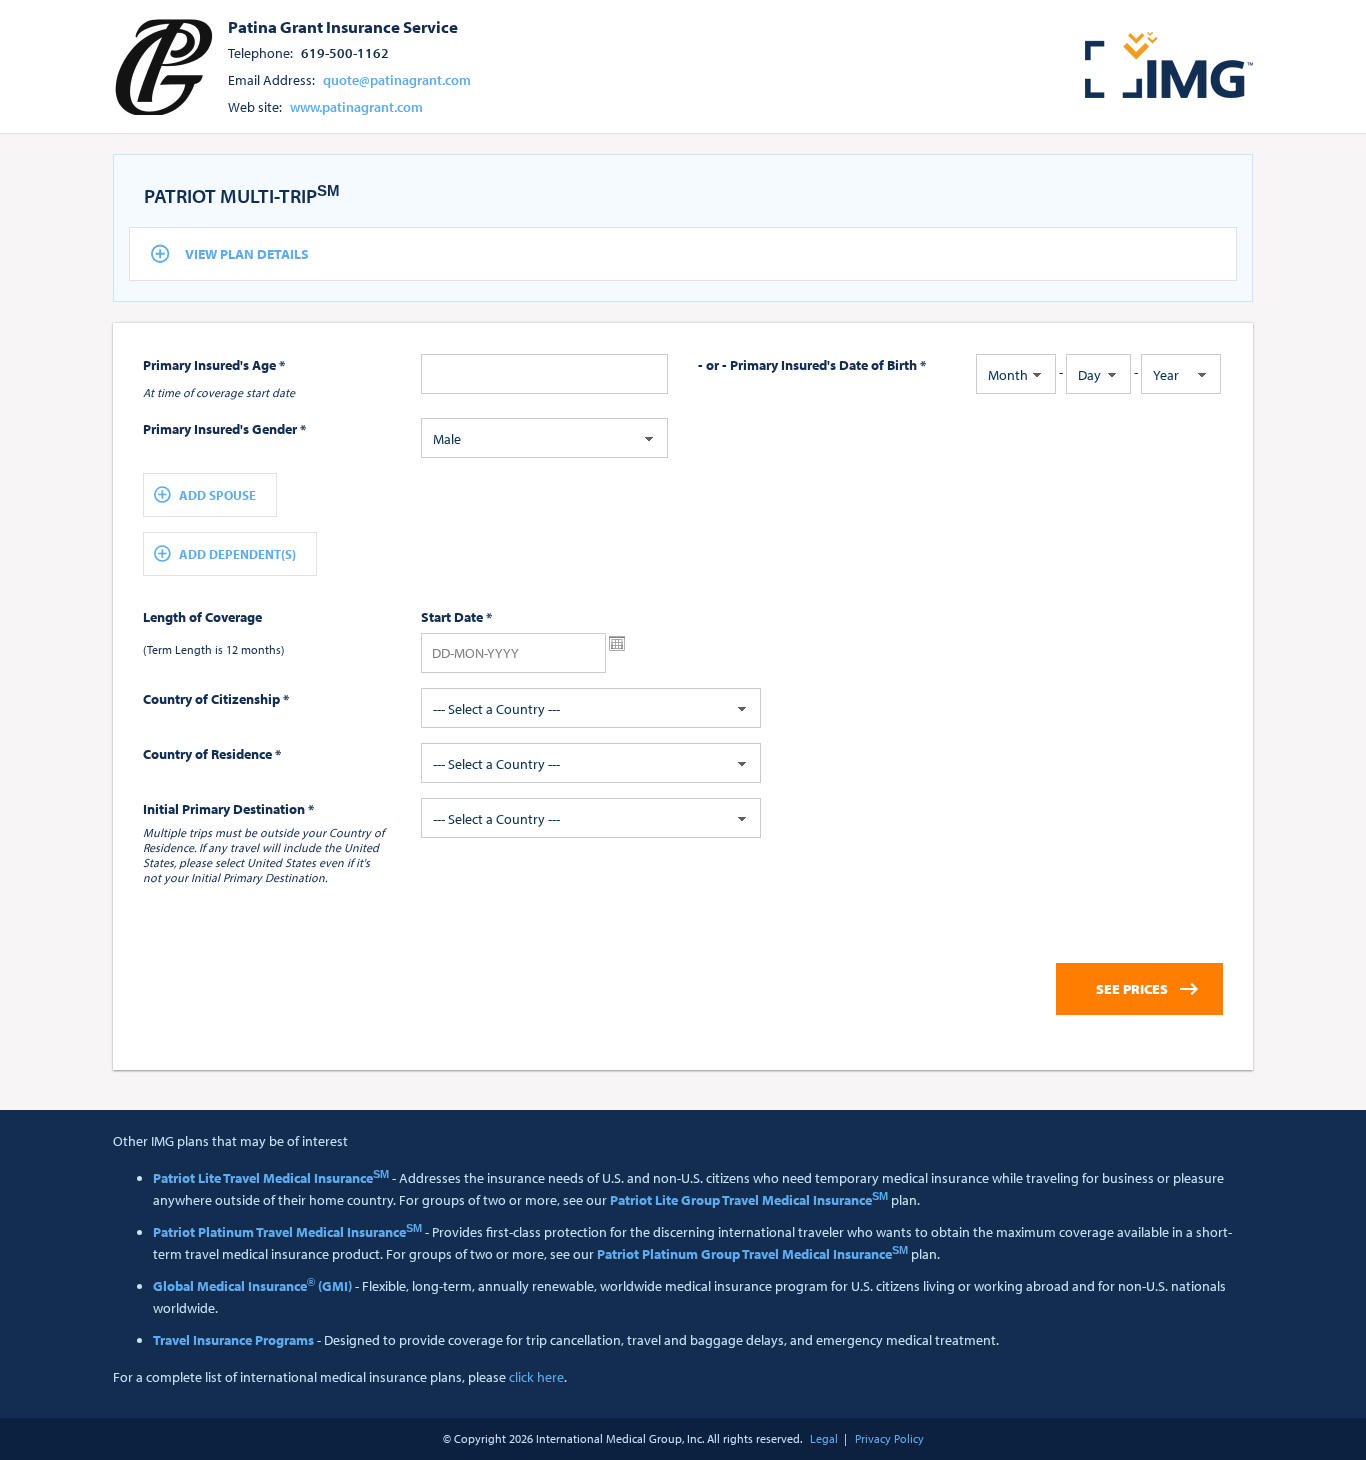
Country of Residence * (212, 754)
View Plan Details (247, 254)
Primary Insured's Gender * (224, 429)
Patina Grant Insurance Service (343, 26)
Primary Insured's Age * (214, 365)
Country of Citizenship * (216, 699)
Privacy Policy (889, 1438)
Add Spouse (217, 495)
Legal (824, 1438)
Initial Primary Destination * (228, 809)
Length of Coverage (202, 617)
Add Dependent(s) (237, 554)
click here (536, 1377)
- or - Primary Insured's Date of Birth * (812, 365)
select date (617, 644)
